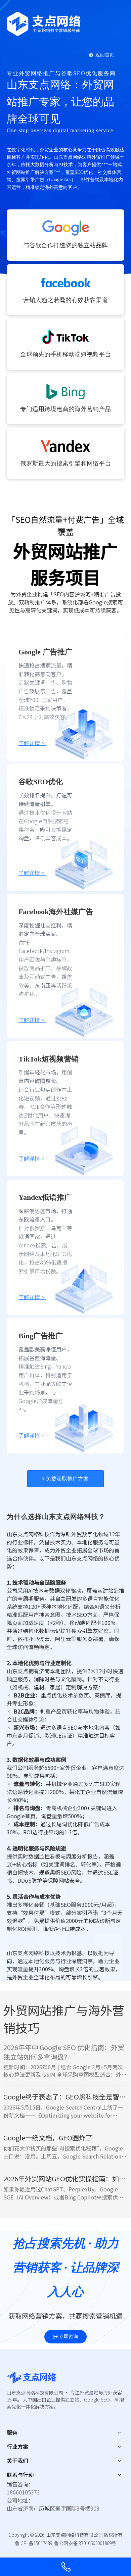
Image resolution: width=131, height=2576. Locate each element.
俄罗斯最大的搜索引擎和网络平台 (65, 463)
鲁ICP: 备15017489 (33, 2543)
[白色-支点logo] (44, 24)
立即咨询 (68, 2337)
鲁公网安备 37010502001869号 (85, 2543)
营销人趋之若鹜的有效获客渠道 (65, 300)
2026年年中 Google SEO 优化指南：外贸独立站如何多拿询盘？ (64, 2052)
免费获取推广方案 (67, 1479)
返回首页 (104, 55)
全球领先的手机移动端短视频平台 (65, 354)
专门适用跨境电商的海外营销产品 (65, 409)
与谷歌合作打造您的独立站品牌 (65, 245)
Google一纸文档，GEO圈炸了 (48, 2138)
